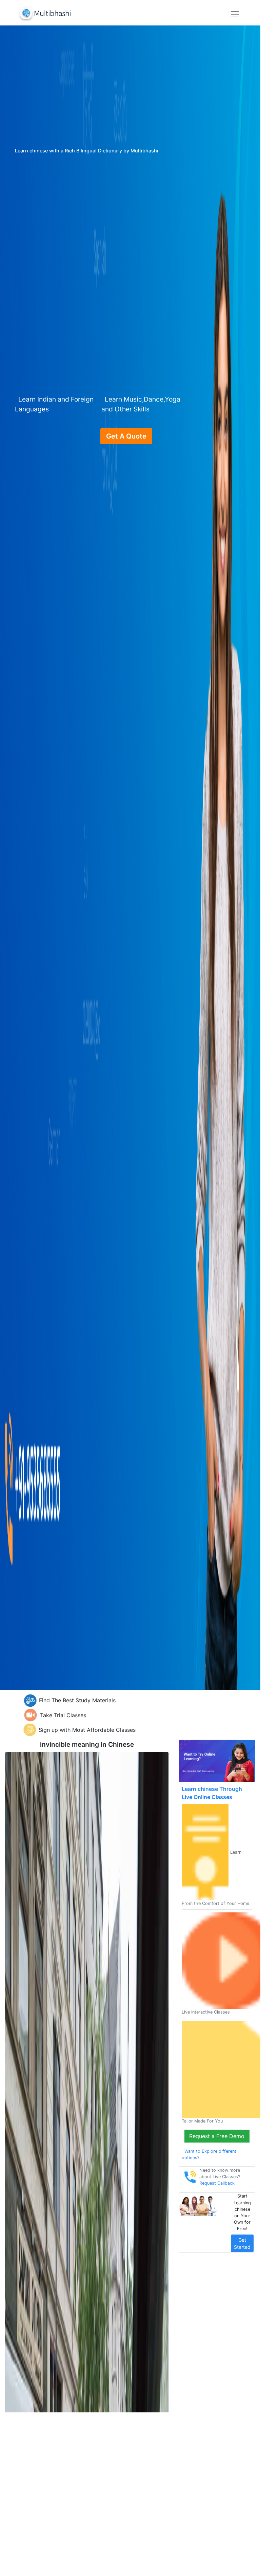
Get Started (242, 2243)
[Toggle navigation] (235, 14)
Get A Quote (126, 436)
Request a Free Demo (217, 2136)
